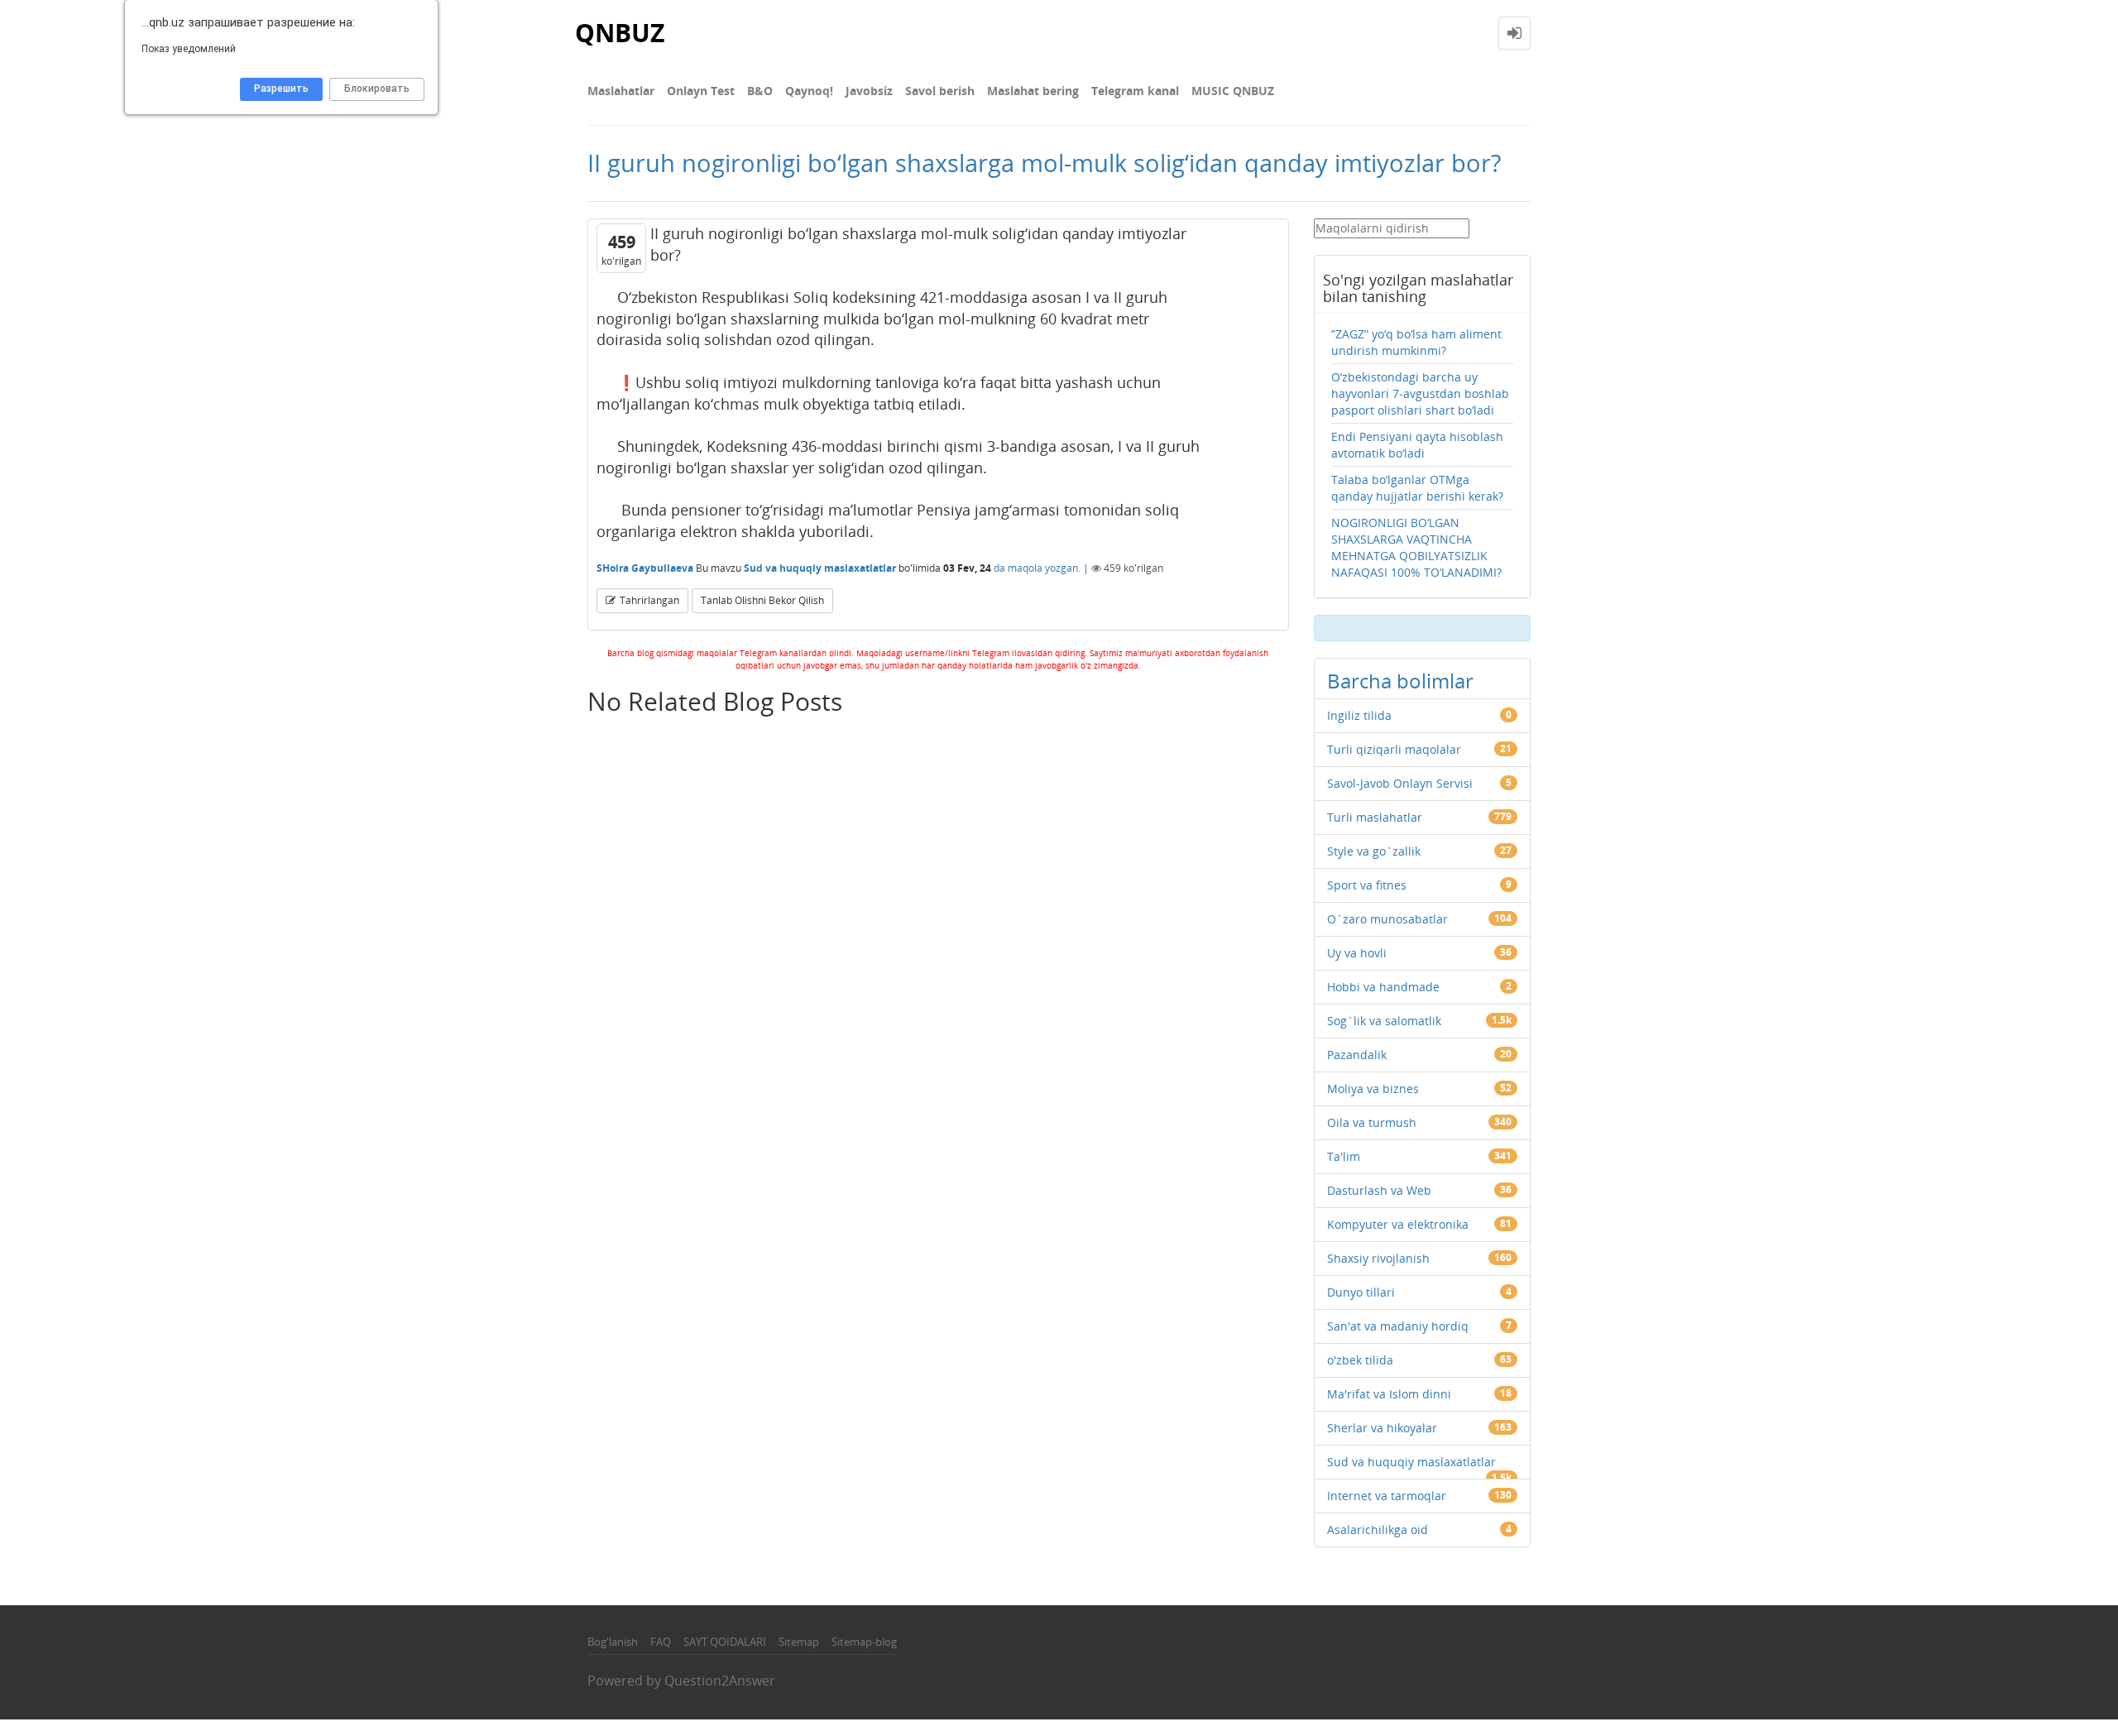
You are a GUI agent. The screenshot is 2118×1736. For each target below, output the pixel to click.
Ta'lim (1344, 1156)
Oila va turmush (1372, 1122)
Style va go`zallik (1374, 851)
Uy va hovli (1357, 953)
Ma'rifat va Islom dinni (1389, 1394)
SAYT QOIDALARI (725, 1642)
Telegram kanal (1135, 91)
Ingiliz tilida (1359, 715)
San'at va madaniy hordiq (1398, 1326)
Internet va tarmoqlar (1387, 1496)
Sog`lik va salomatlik (1384, 1021)
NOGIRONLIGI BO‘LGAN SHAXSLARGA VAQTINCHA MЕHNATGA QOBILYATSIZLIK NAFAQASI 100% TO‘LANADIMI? (1416, 547)
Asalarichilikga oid (1378, 1530)
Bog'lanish (613, 1642)
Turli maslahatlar (1375, 817)
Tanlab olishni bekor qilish (762, 600)
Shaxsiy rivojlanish (1378, 1258)
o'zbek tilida (1360, 1360)
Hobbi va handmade (1383, 987)
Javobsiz (869, 91)
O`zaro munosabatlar (1387, 919)
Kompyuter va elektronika (1398, 1224)
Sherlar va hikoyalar (1382, 1428)
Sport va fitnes (1367, 885)
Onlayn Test (701, 91)
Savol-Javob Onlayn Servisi (1400, 783)
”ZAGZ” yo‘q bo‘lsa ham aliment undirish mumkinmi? (1416, 342)
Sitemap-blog (864, 1642)
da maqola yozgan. (1037, 568)
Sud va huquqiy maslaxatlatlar (820, 568)
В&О (760, 91)
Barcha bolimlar (1400, 681)
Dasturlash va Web (1379, 1190)
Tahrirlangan (649, 600)
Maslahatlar (621, 91)
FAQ (661, 1642)
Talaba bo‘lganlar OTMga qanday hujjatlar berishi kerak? (1417, 488)
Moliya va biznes (1373, 1089)
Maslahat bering (1033, 91)
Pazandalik (1357, 1055)
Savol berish (940, 91)
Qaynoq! (809, 91)
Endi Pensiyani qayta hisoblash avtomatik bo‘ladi (1417, 445)
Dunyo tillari (1361, 1292)
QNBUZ (620, 33)
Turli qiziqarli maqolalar (1394, 749)
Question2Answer (720, 1681)
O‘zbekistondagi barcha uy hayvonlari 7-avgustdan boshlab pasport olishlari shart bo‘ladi (1420, 393)
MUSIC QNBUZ (1233, 91)
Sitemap (799, 1642)
